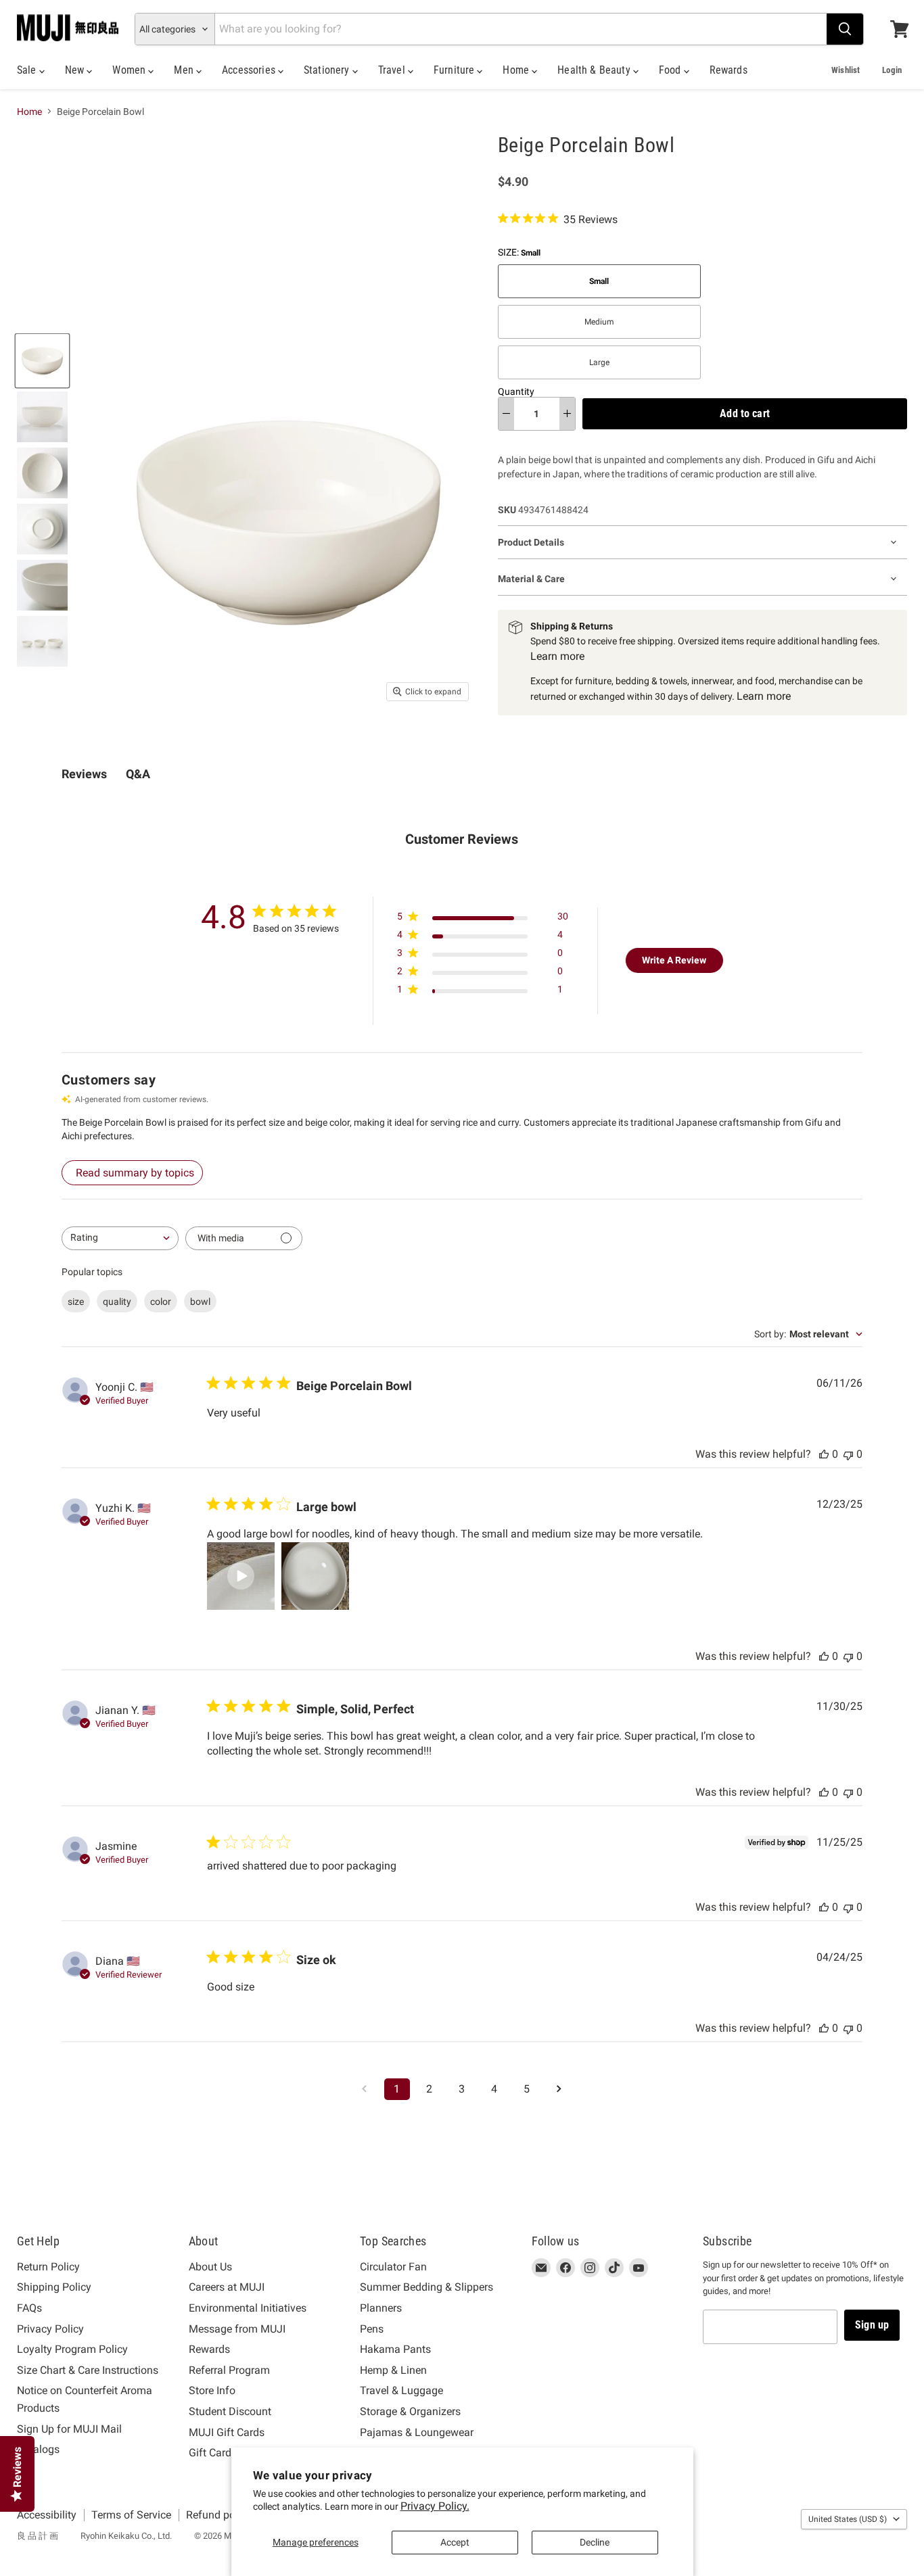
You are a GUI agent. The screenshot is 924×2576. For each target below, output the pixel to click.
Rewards (729, 70)
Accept (455, 2542)
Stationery (328, 70)
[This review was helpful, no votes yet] (824, 1454)
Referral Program (229, 2370)
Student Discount (230, 2411)
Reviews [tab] (84, 774)
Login (892, 70)
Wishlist (846, 70)
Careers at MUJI (227, 2287)
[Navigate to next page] (559, 2089)
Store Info (212, 2390)
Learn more (557, 656)
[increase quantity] (567, 414)
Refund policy (219, 2515)
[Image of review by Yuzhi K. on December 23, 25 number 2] (315, 1576)
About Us (210, 2267)
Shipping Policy (54, 2287)
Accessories (250, 70)
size (76, 1302)
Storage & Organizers (410, 2411)
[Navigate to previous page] (365, 2089)
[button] (241, 1576)
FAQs (29, 2308)
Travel (393, 70)
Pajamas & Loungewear (417, 2432)
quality (117, 1302)
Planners (381, 2308)
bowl (200, 1302)
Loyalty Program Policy (72, 2349)
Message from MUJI (237, 2329)
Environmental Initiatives (248, 2308)
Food (671, 70)
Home (517, 70)
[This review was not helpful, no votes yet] (848, 1454)
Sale (28, 70)
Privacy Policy (50, 2329)
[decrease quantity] (506, 414)
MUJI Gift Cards (227, 2432)
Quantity (516, 391)
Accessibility (47, 2515)
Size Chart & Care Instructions (88, 2370)
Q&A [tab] (138, 774)
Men (185, 70)
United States (848, 2519)
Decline (595, 2542)
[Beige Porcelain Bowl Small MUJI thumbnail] (42, 361)
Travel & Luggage (401, 2390)
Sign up (872, 2325)
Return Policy (48, 2267)
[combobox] (120, 1238)
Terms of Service (131, 2515)
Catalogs (38, 2449)
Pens (372, 2329)
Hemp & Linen (393, 2370)
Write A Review (674, 960)
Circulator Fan (393, 2267)
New (76, 70)
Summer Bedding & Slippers (426, 2287)
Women (130, 70)
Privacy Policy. (435, 2506)
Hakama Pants (395, 2349)
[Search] (845, 29)
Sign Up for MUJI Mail (69, 2429)
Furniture (456, 70)
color (161, 1302)
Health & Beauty (595, 70)
